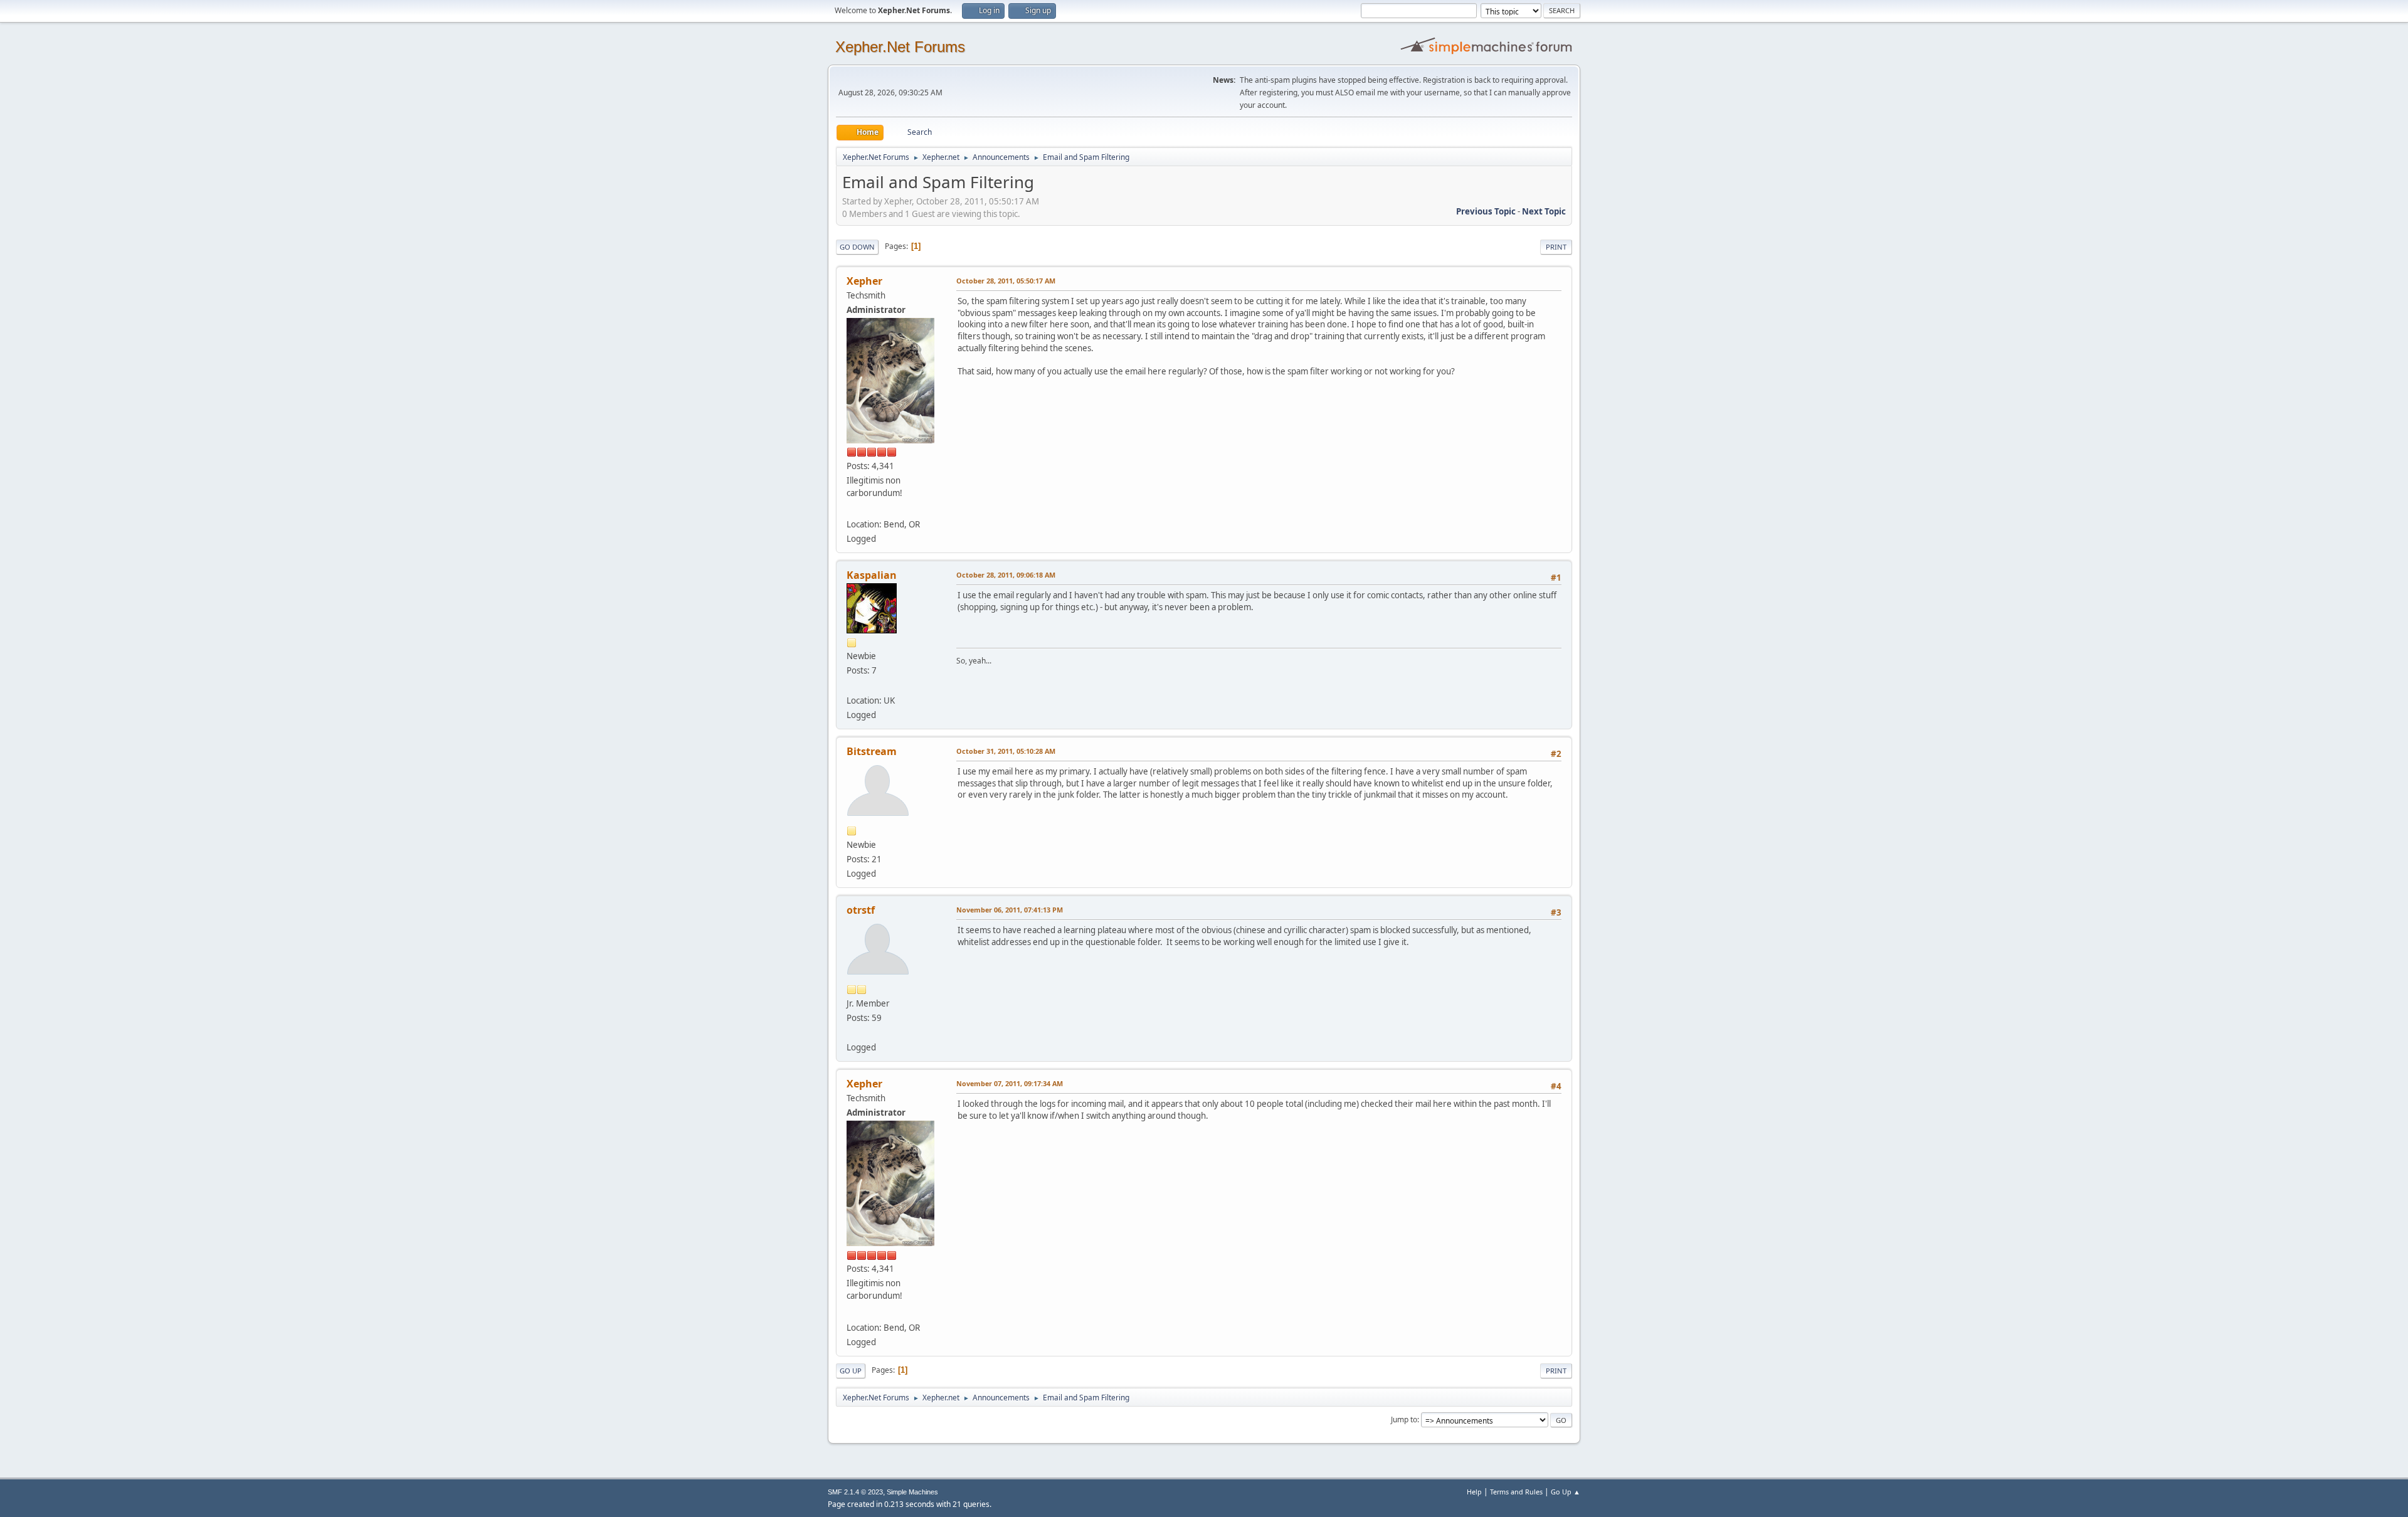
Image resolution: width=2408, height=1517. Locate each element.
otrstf (861, 910)
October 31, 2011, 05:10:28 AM (1006, 751)
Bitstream (872, 751)
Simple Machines (912, 1492)
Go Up (851, 1371)
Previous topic (1486, 211)
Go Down (857, 247)
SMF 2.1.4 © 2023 (855, 1492)
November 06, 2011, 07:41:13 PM (1010, 910)
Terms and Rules (1516, 1492)
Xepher (864, 281)
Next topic (1544, 211)
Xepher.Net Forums (900, 47)
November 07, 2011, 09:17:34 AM (1010, 1083)
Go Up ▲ (1566, 1492)
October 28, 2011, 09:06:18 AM (1006, 575)
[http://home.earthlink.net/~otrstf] (852, 1032)
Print (1556, 247)
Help (1474, 1492)
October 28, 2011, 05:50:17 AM (1006, 281)
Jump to (1404, 1419)
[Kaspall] (852, 685)
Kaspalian (872, 575)
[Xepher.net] (852, 509)
